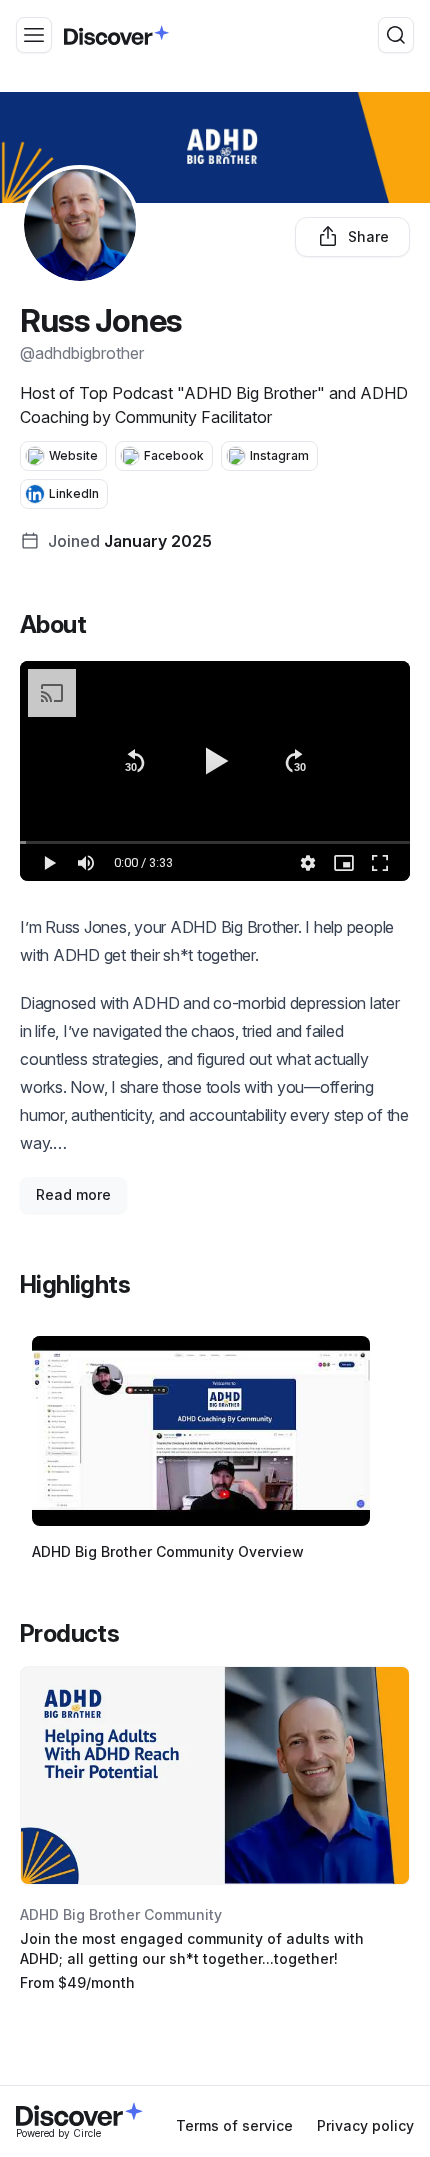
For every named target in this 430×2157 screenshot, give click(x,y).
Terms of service (234, 2125)
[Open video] (201, 1431)
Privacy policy (365, 2125)
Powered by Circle (58, 2133)
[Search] (396, 35)
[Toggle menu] (34, 35)
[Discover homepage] (117, 35)
